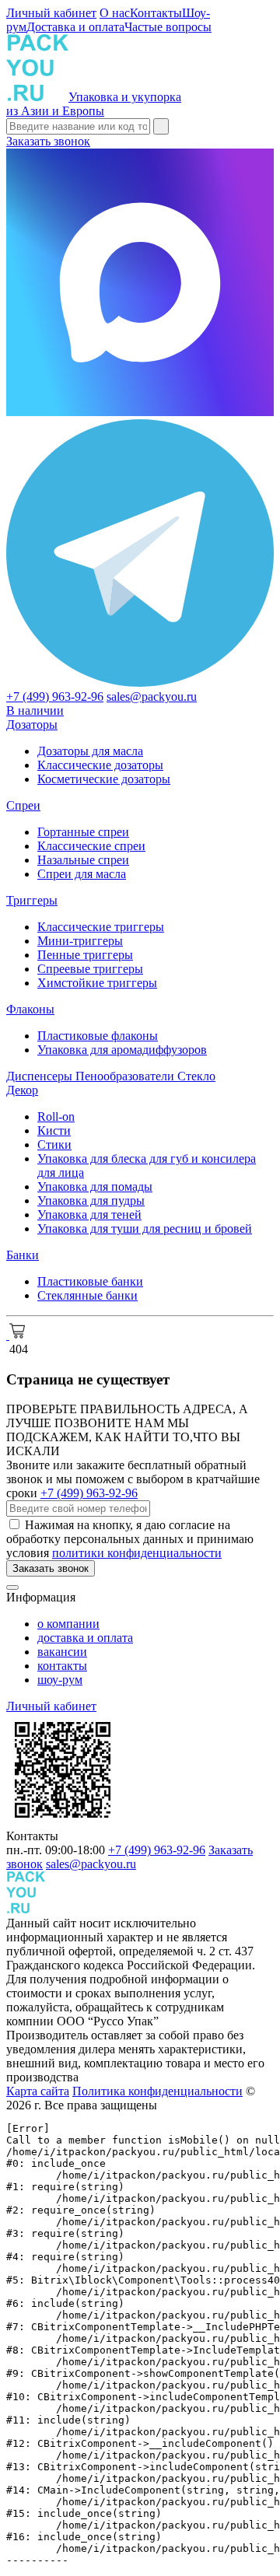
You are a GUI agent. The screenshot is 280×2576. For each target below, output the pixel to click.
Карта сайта (38, 2091)
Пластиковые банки (90, 1281)
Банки (23, 1255)
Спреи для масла (82, 874)
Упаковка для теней (89, 1214)
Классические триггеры (101, 927)
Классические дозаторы (100, 765)
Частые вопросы (168, 27)
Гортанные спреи (83, 832)
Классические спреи (91, 846)
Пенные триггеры (85, 955)
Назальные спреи (83, 860)
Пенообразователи (126, 1076)
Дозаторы (32, 724)
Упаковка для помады (95, 1186)
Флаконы (30, 1009)
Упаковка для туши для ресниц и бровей (145, 1228)
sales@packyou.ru (152, 696)
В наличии (35, 710)
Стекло (196, 1076)
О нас (115, 13)
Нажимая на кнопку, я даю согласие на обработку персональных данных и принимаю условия (130, 1539)
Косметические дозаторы (104, 779)
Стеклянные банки (87, 1295)
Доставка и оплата (75, 27)
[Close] (12, 1587)
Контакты (156, 13)
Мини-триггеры (80, 941)
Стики (54, 1144)
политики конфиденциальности (137, 1553)
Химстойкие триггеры (97, 983)
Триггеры (32, 900)
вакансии (62, 1652)
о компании (68, 1624)
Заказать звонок (48, 141)
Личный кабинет (51, 13)
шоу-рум (60, 1680)
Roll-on (56, 1116)
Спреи (23, 805)
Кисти (54, 1130)
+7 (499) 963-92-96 (55, 696)
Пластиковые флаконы (98, 1036)
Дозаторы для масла (90, 751)
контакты (62, 1666)
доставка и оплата (85, 1638)
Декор (22, 1090)
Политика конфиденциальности (157, 2091)
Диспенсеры (41, 1076)
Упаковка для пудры (91, 1200)
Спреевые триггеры (90, 969)
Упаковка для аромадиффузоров (122, 1050)
